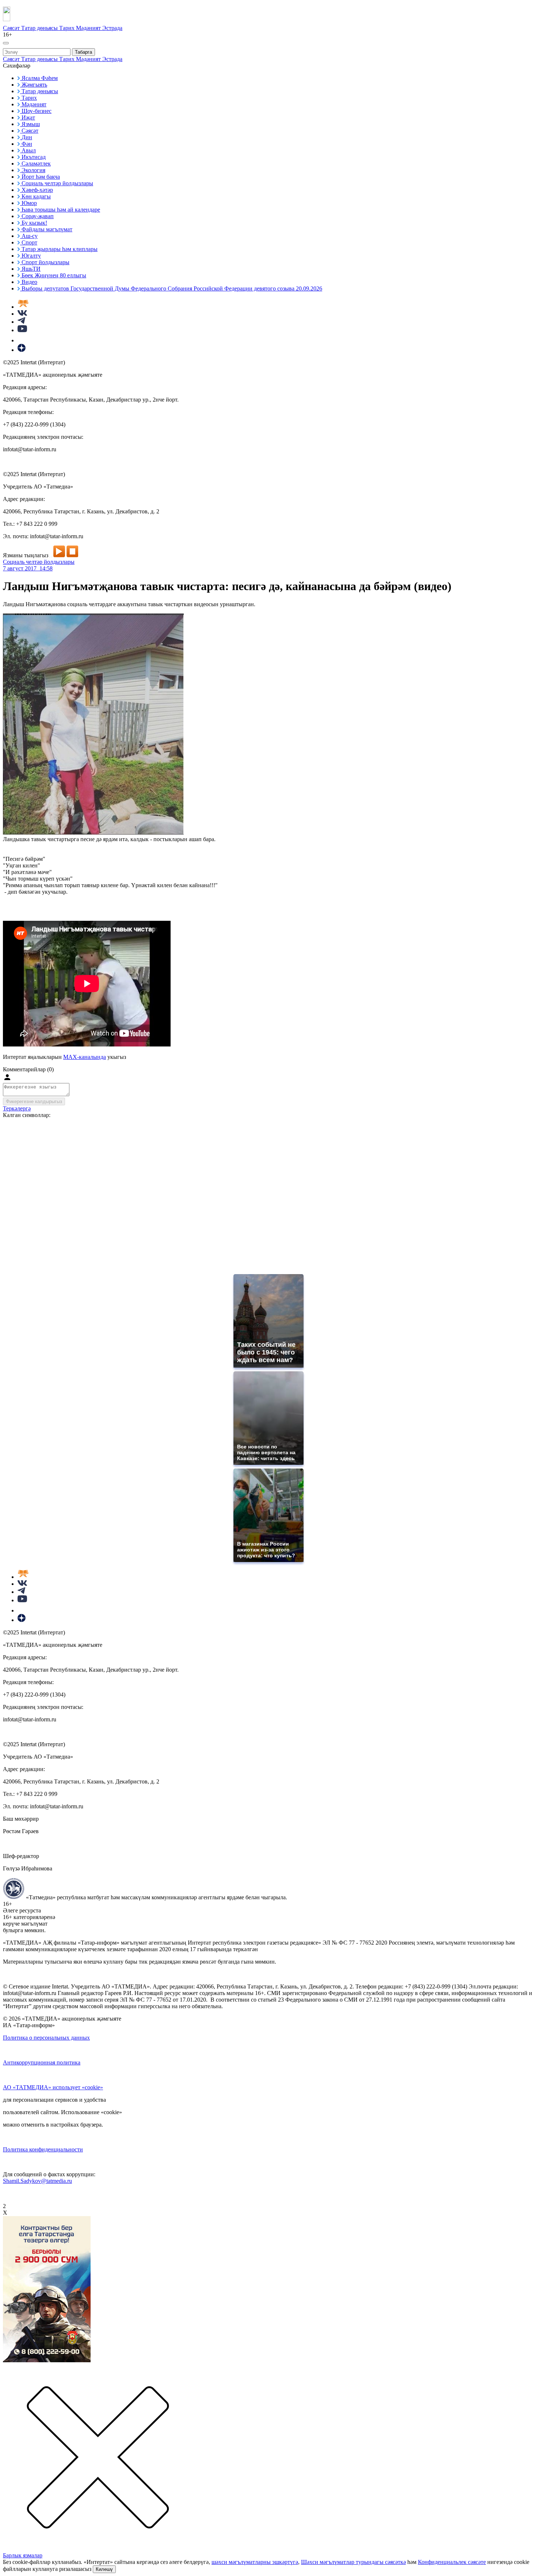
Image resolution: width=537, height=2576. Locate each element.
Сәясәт (12, 28)
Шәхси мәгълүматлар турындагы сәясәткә (353, 2562)
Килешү (104, 2569)
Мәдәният (89, 28)
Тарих (68, 28)
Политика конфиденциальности (43, 2149)
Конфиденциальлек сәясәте (452, 2562)
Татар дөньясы (40, 28)
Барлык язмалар (23, 2555)
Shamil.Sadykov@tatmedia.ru (37, 2181)
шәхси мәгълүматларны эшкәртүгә (255, 2562)
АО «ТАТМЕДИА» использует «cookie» (53, 2087)
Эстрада (112, 28)
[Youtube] (22, 330)
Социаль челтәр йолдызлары (39, 562)
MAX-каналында (85, 1057)
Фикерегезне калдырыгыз (34, 1101)
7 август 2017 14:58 (28, 568)
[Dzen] (22, 350)
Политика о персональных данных (46, 2038)
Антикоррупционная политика (42, 2062)
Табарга (83, 52)
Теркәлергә (17, 1108)
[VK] (22, 314)
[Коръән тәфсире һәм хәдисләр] (23, 307)
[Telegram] (21, 322)
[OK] (22, 340)
